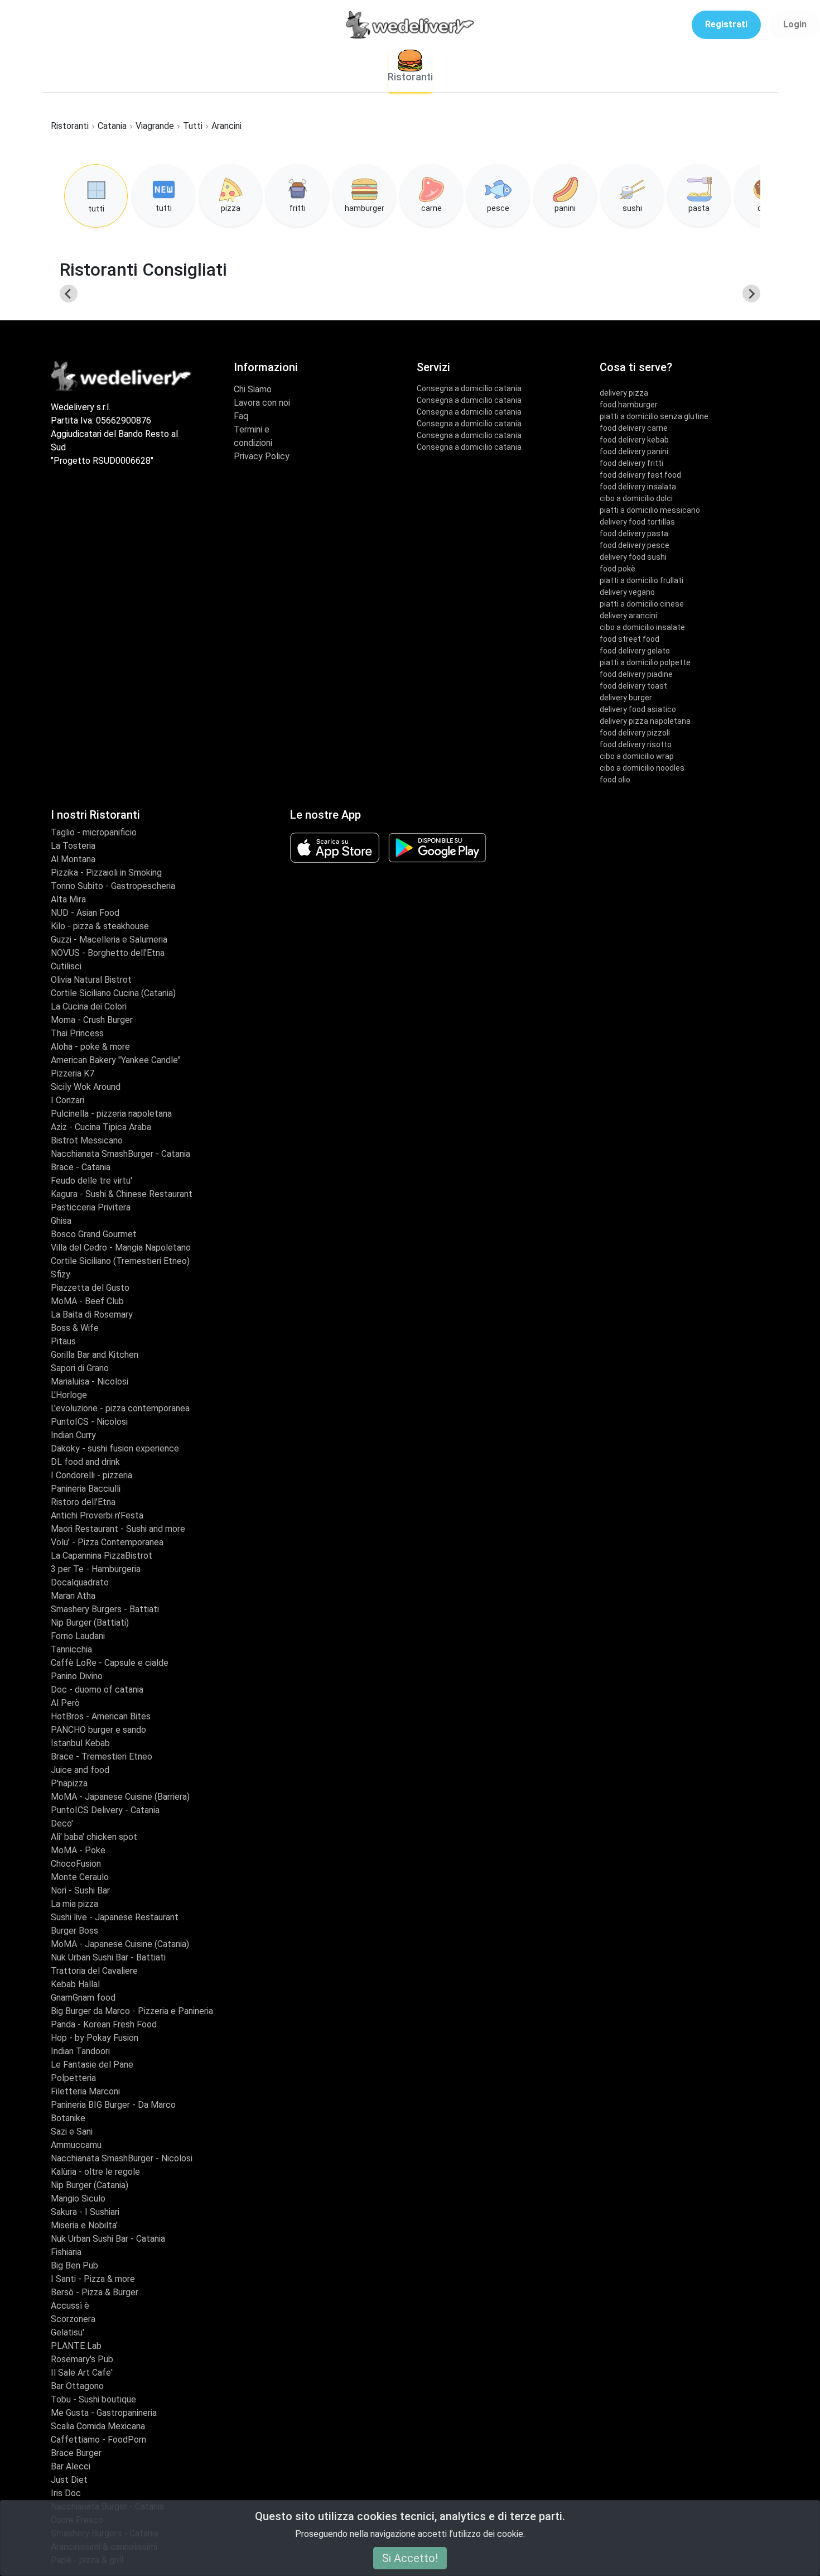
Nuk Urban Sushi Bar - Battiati (108, 1957)
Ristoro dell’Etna (83, 1502)
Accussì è (70, 2306)
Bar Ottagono (77, 2386)
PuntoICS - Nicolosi (89, 1422)
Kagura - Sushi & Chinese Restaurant (122, 1194)
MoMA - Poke (78, 1850)
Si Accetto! (410, 2558)
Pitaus (63, 1341)
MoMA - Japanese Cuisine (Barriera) (120, 1797)
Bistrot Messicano (87, 1140)
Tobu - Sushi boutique (93, 2399)
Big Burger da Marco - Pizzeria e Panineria (132, 2011)
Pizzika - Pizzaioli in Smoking (106, 873)
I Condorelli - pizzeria (91, 1475)
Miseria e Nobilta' (84, 2225)
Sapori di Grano (80, 1368)
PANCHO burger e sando (98, 1730)
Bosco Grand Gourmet (94, 1234)
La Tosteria (73, 846)
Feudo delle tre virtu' (91, 1181)
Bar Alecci (71, 2466)
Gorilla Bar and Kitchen (95, 1355)
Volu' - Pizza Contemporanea (107, 1542)
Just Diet (69, 2480)
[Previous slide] (69, 294)
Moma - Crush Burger (92, 1020)
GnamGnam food (83, 1998)
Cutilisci (66, 966)
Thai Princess (77, 1033)
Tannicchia (71, 1649)
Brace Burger (76, 2453)
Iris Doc (66, 2493)
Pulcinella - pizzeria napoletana (111, 1114)
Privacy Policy (262, 456)
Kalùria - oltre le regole (95, 2172)
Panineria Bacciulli (86, 1489)
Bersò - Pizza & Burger (95, 2292)
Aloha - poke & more (90, 1047)
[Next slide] (751, 294)
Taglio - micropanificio (94, 832)
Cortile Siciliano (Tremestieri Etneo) (120, 1261)
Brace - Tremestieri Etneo (102, 1756)
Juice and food (80, 1770)
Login (795, 24)
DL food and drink (85, 1462)
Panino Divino (77, 1676)
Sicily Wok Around (86, 1087)
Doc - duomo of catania (97, 1690)
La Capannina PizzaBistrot (102, 1556)
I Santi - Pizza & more (93, 2279)
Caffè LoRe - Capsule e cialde (110, 1663)
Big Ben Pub (74, 2265)
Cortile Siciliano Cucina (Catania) (113, 993)
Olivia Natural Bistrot (91, 980)
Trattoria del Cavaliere (94, 1971)
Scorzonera (73, 2319)
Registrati (726, 24)
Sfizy (61, 1274)
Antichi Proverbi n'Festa (97, 1515)
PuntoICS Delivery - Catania (105, 1810)
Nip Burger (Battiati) (90, 1623)
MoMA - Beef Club (87, 1301)
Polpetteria (73, 2078)
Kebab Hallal (75, 1984)
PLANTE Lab (76, 2346)
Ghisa (61, 1221)
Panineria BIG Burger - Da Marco (113, 2105)
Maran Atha (73, 1596)
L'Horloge (69, 1395)
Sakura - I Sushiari (85, 2212)
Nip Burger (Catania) (90, 2185)
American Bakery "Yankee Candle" (116, 1060)
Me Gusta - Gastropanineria (104, 2413)
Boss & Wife (75, 1328)
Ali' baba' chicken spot (94, 1837)
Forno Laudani (78, 1636)
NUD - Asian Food (85, 913)
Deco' (62, 1823)
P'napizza (69, 1783)
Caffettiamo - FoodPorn (98, 2440)
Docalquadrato (80, 1582)
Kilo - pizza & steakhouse (100, 926)
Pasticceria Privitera (91, 1207)
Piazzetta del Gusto (90, 1288)
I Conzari (67, 1100)
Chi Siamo (253, 389)
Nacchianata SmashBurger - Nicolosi (122, 2158)
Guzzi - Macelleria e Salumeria (109, 939)
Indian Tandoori (80, 2051)
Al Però (65, 1703)
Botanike (68, 2118)
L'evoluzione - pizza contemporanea (120, 1408)
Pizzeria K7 (73, 1073)
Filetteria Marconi (85, 2091)
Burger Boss (74, 1931)
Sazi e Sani (72, 2132)
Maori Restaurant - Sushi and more (118, 1529)
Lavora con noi (262, 403)
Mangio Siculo (78, 2198)
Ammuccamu (76, 2145)
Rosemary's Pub (82, 2359)
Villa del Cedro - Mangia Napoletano (121, 1248)
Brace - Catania (81, 1167)
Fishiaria (66, 2252)
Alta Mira (68, 899)
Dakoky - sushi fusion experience (115, 1448)
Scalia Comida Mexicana (98, 2426)
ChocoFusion (76, 1864)
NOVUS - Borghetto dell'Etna (108, 953)
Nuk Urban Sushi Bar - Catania (108, 2239)
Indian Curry (73, 1435)
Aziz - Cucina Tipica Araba (101, 1127)
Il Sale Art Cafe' (82, 2373)
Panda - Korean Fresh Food (104, 2024)
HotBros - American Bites (101, 1716)
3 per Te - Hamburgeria (96, 1569)
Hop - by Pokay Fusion (95, 2038)
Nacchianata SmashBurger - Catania (120, 1154)
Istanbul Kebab (80, 1743)
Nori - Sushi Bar (80, 1890)
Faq (241, 416)
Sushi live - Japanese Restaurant (115, 1917)
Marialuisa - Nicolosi (90, 1381)
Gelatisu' (67, 2332)
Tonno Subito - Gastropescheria (113, 886)
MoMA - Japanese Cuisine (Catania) (120, 1944)
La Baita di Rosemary (92, 1315)
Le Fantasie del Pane (92, 2065)
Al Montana (73, 859)
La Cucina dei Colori (89, 1006)
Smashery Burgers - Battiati (105, 1609)
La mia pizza (74, 1904)
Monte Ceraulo (80, 1877)
